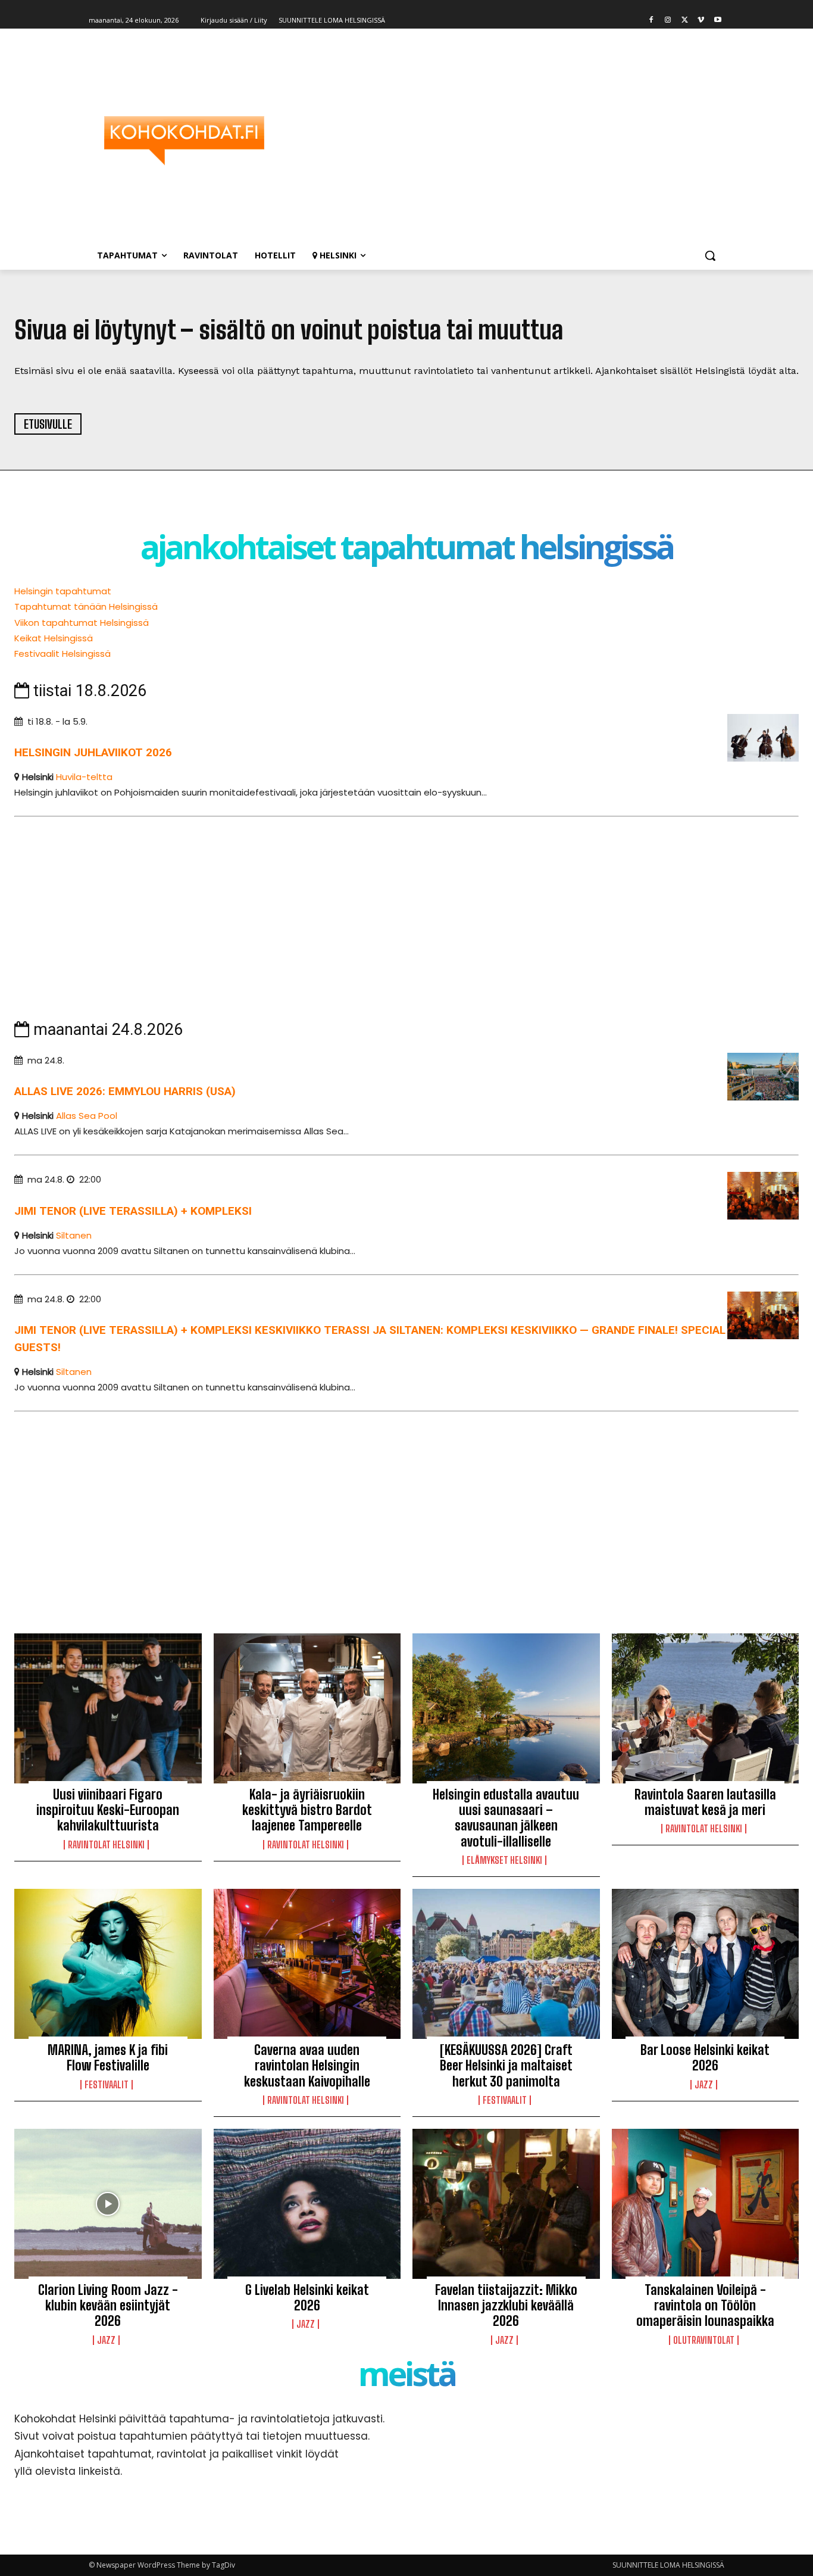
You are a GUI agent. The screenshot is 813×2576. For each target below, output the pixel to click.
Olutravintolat (704, 2340)
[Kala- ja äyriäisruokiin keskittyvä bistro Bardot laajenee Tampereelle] (307, 1708)
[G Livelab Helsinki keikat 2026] (307, 2204)
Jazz (704, 2085)
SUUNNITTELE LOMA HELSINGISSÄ (668, 2565)
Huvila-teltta (84, 777)
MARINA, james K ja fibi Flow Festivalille (108, 2058)
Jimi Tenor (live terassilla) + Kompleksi (133, 1211)
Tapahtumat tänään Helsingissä (86, 606)
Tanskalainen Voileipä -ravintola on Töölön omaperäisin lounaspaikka (705, 2306)
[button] (710, 255)
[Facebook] (651, 21)
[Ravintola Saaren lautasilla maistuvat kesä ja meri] (706, 1708)
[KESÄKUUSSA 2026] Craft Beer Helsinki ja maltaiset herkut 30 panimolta (506, 2066)
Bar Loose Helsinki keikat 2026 (705, 2058)
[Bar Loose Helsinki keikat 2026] (706, 1964)
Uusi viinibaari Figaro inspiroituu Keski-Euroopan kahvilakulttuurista (108, 1810)
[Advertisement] (502, 141)
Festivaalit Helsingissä (62, 654)
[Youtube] (717, 21)
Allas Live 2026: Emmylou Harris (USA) (125, 1091)
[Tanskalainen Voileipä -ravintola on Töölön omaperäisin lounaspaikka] (706, 2204)
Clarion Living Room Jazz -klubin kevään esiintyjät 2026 (108, 2306)
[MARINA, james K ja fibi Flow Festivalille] (108, 1964)
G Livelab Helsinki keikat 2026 (307, 2298)
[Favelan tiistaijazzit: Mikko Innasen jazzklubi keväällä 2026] (506, 2204)
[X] (685, 21)
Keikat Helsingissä (54, 638)
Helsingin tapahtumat (63, 591)
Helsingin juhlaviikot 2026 (93, 752)
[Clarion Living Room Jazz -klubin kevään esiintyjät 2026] (108, 2204)
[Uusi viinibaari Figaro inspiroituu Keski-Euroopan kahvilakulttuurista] (108, 1708)
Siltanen (74, 1235)
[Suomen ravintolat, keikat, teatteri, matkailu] (184, 141)
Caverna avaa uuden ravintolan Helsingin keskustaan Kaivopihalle (307, 2066)
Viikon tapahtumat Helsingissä (82, 623)
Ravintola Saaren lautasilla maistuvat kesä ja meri (705, 1802)
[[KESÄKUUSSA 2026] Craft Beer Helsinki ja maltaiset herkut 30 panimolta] (506, 1964)
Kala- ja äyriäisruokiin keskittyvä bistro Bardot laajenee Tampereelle (307, 1810)
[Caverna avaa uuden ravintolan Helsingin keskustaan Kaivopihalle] (307, 1964)
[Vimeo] (701, 21)
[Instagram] (668, 21)
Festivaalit (107, 2085)
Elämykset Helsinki (504, 1860)
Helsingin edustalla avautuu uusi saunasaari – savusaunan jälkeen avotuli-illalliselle (506, 1818)
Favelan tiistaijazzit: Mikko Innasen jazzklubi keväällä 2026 (506, 2306)
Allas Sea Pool (87, 1116)
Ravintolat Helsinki (106, 1845)
